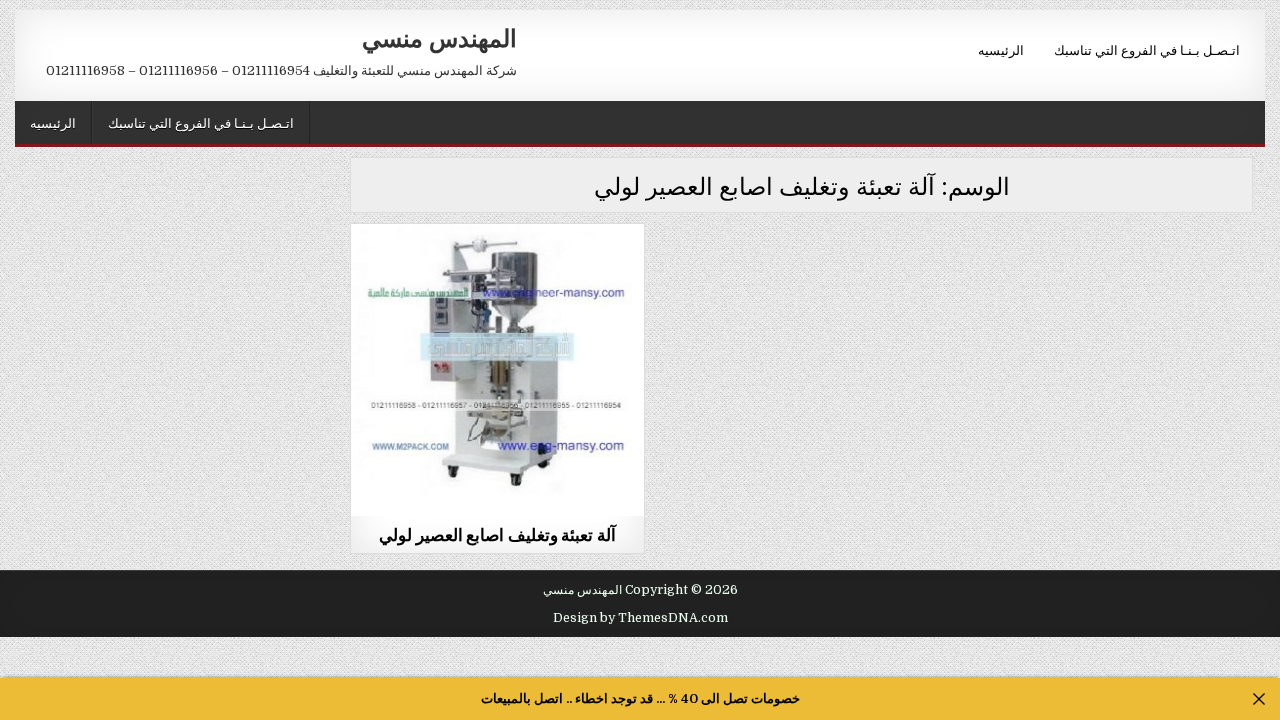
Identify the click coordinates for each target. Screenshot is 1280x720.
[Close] (1259, 699)
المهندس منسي (439, 37)
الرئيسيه (1001, 49)
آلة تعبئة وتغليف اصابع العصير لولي (497, 534)
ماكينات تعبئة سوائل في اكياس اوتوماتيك (498, 272)
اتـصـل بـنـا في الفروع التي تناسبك (1147, 49)
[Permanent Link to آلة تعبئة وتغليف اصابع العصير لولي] (497, 370)
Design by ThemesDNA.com (640, 618)
